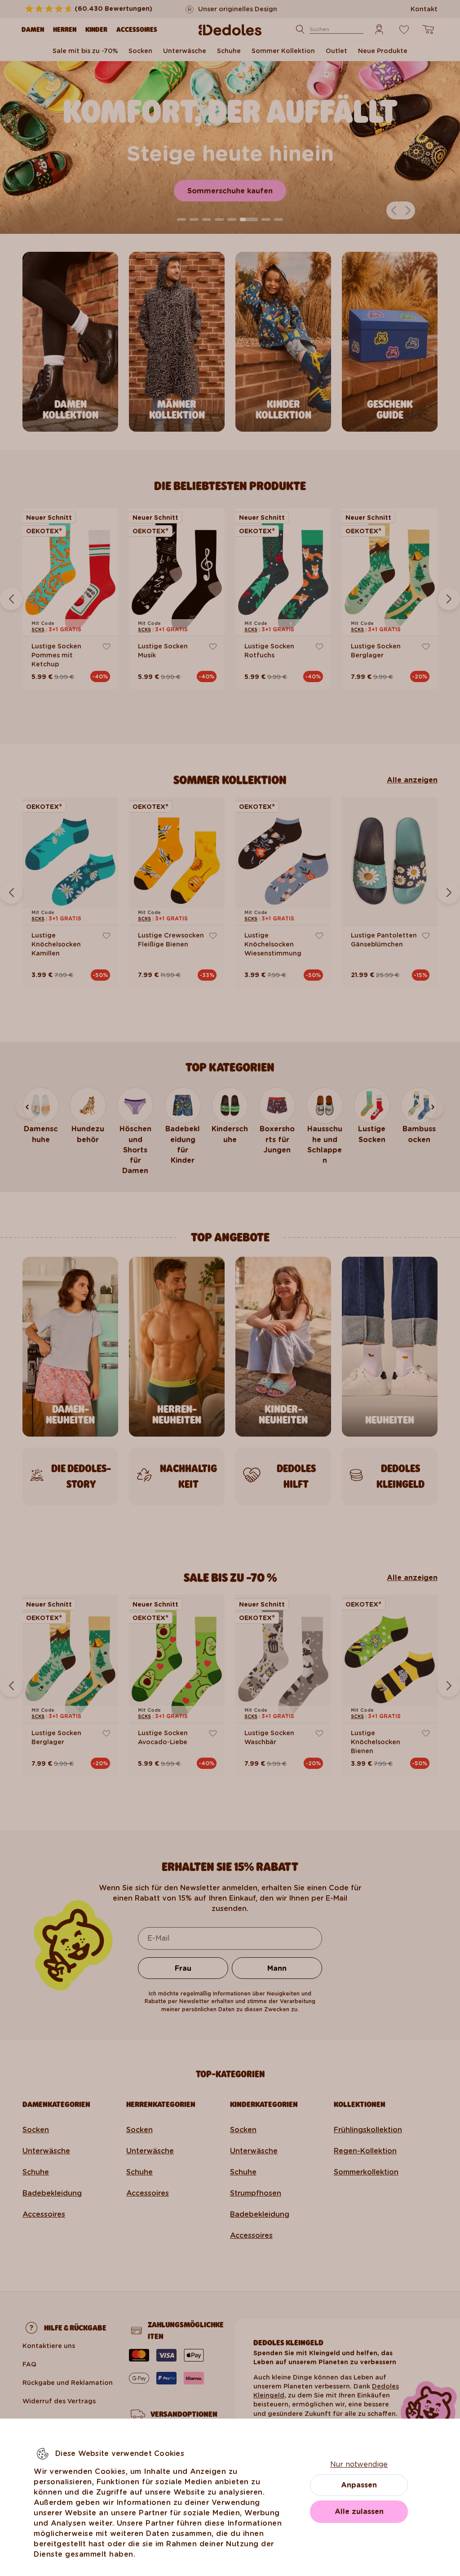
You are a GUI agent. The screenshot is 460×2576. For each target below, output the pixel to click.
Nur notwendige (359, 2464)
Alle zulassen (359, 2511)
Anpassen (359, 2485)
